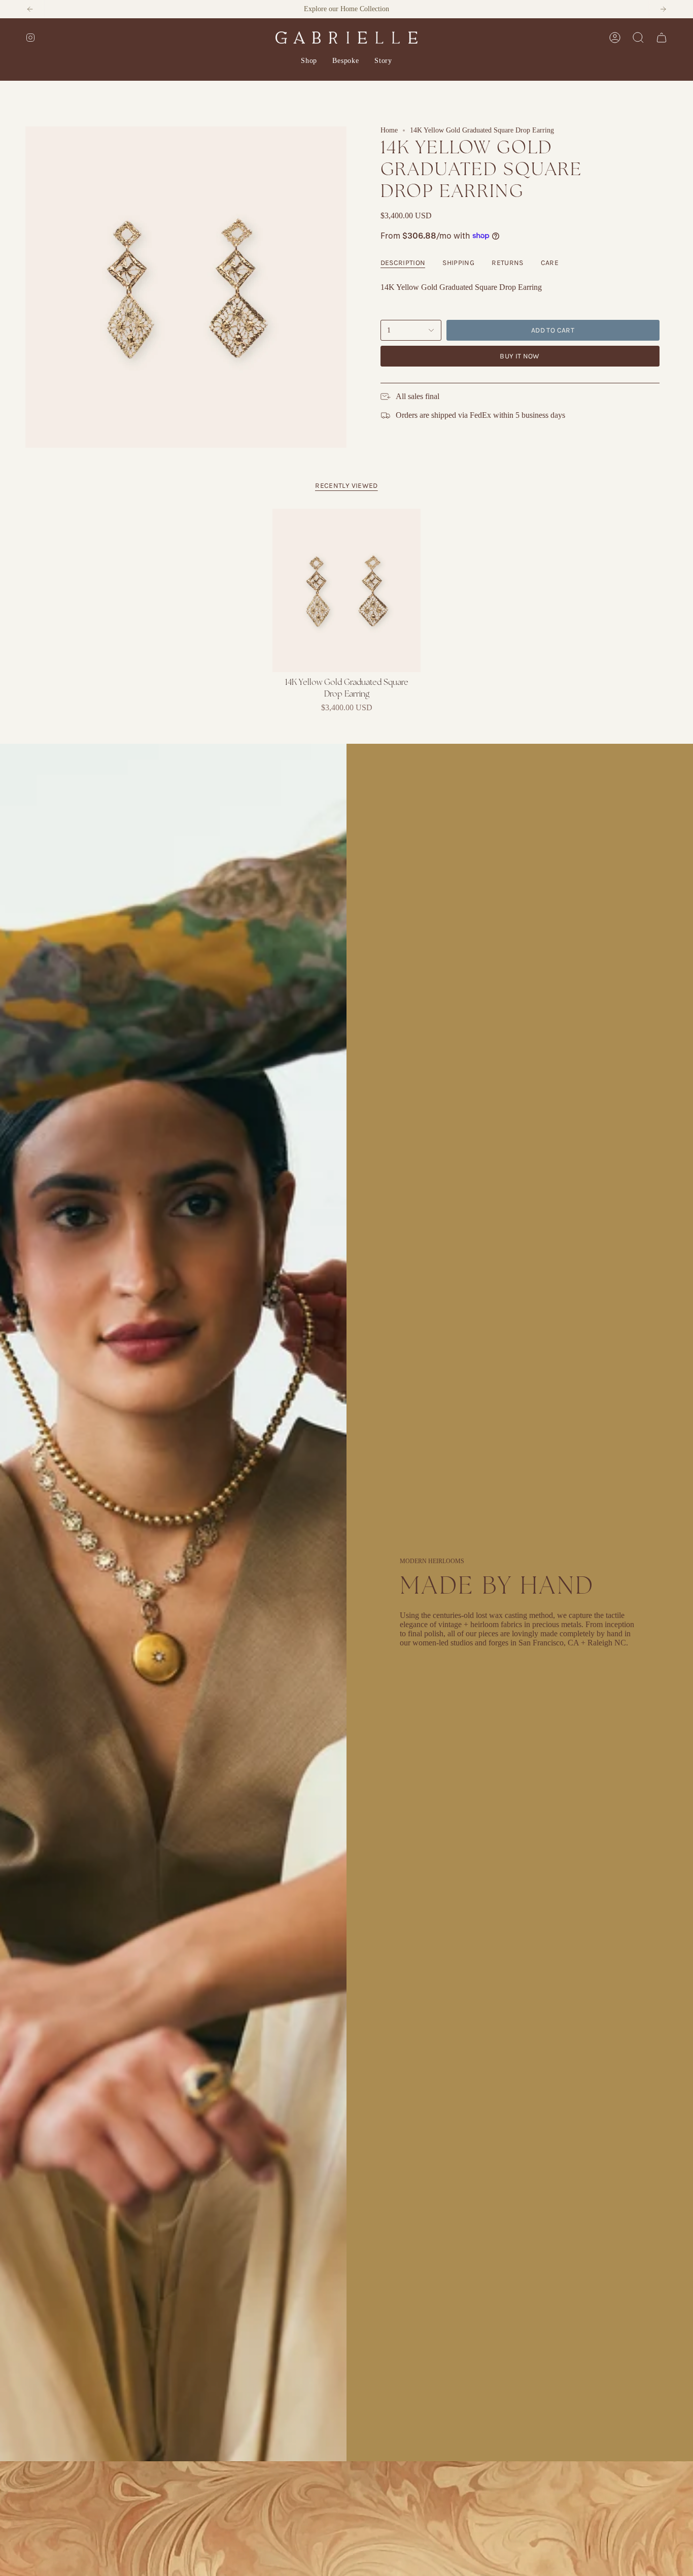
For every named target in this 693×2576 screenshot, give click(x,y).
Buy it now (520, 356)
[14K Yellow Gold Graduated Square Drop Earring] (347, 590)
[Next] (663, 9)
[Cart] (662, 38)
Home (389, 130)
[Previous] (30, 9)
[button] (309, 61)
